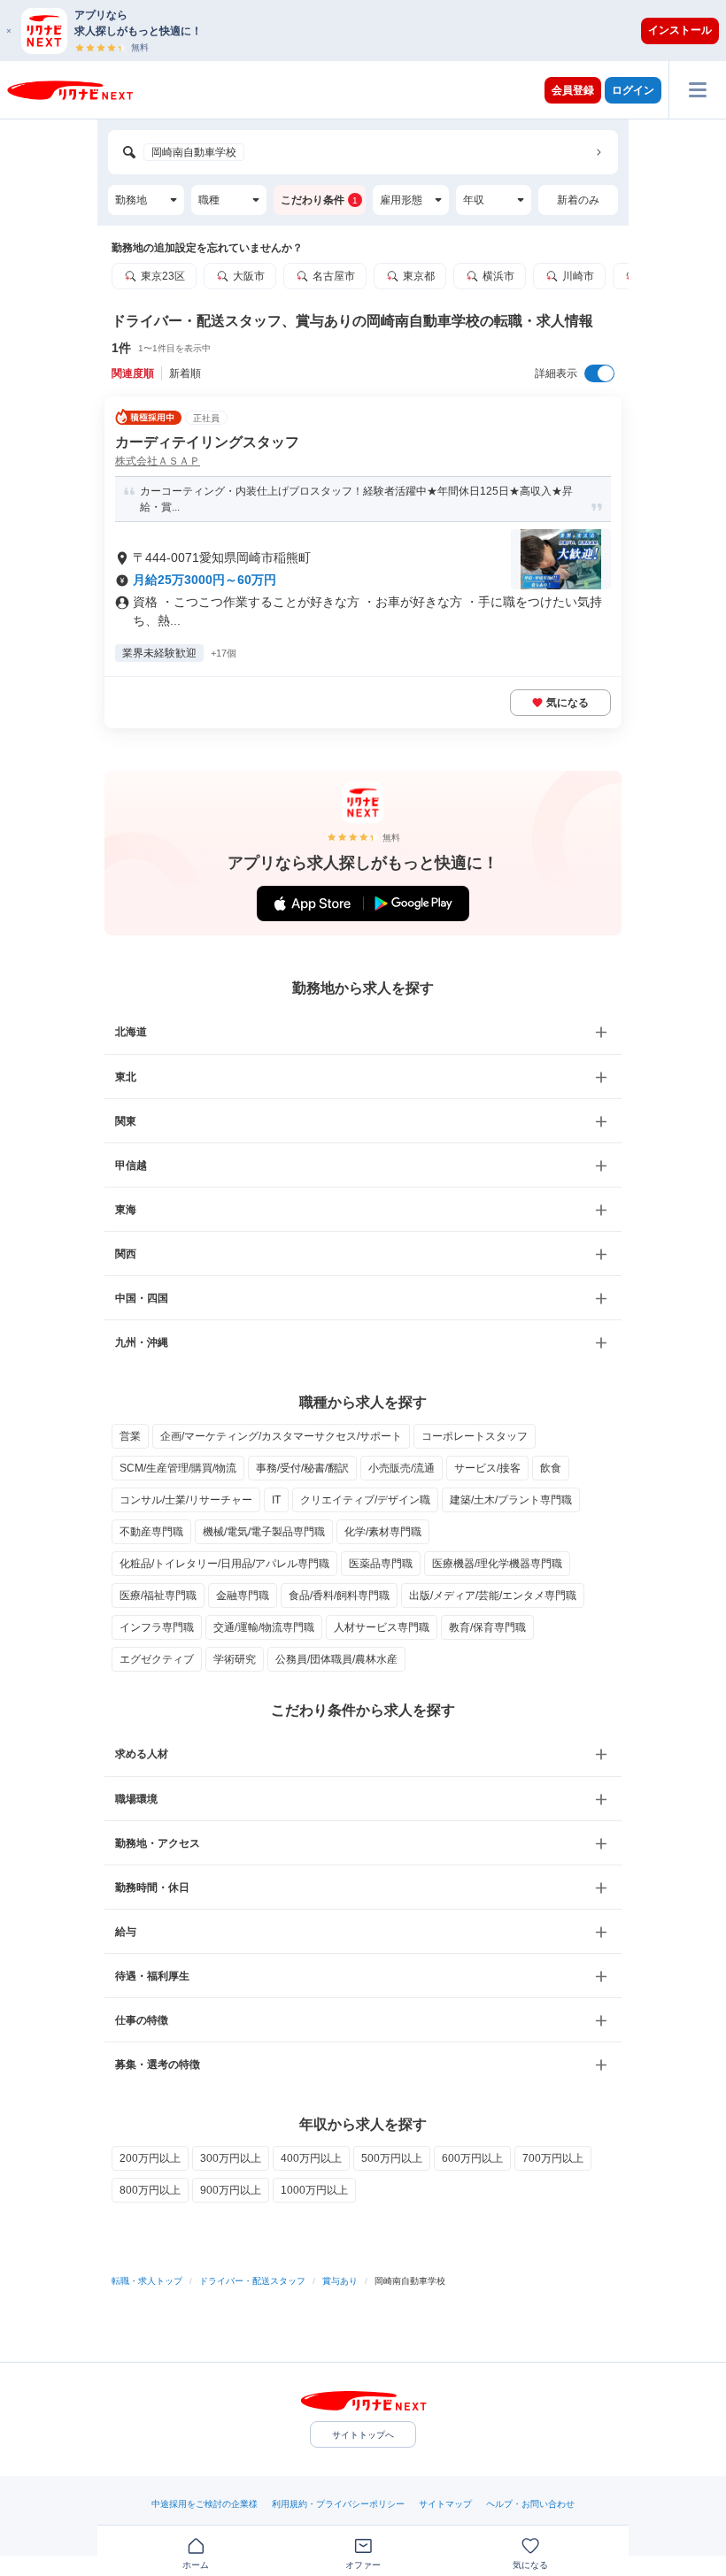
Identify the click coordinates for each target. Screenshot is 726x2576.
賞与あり (340, 2281)
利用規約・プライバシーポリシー (338, 2504)
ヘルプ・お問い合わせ (530, 2504)
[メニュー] (697, 90)
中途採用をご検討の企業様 (205, 2504)
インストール (680, 30)
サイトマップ (445, 2504)
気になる (568, 703)
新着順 (185, 373)
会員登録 (573, 90)
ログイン (633, 90)
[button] (372, 31)
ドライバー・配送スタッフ (252, 2281)
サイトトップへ (363, 2435)
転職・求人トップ (147, 2281)
